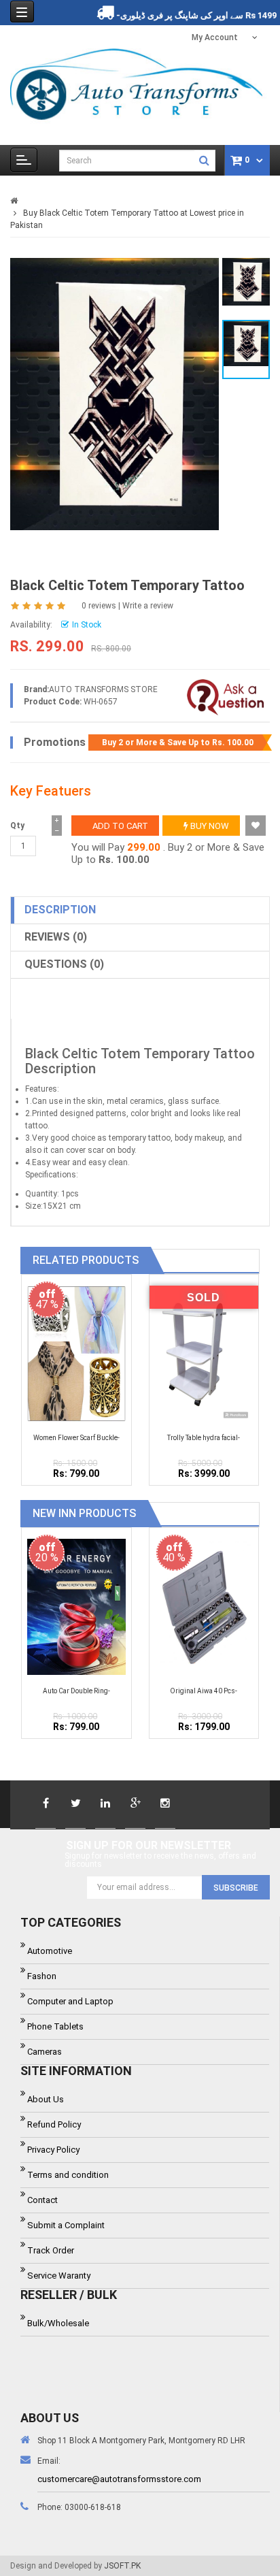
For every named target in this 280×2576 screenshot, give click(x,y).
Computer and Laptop (70, 2001)
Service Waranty (59, 2276)
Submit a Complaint (66, 2225)
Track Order (51, 2250)
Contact (42, 2200)
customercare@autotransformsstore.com (119, 2479)
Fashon (42, 1976)
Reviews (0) (56, 937)
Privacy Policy (53, 2150)
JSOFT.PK (122, 2566)
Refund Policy (54, 2124)
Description (60, 910)
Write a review (148, 606)
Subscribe (236, 1888)
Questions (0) (64, 964)
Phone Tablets (55, 2026)
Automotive (50, 1951)
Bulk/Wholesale (58, 2323)
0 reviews (99, 606)
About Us (46, 2099)
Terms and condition (68, 2175)
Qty (17, 826)
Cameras (45, 2052)
